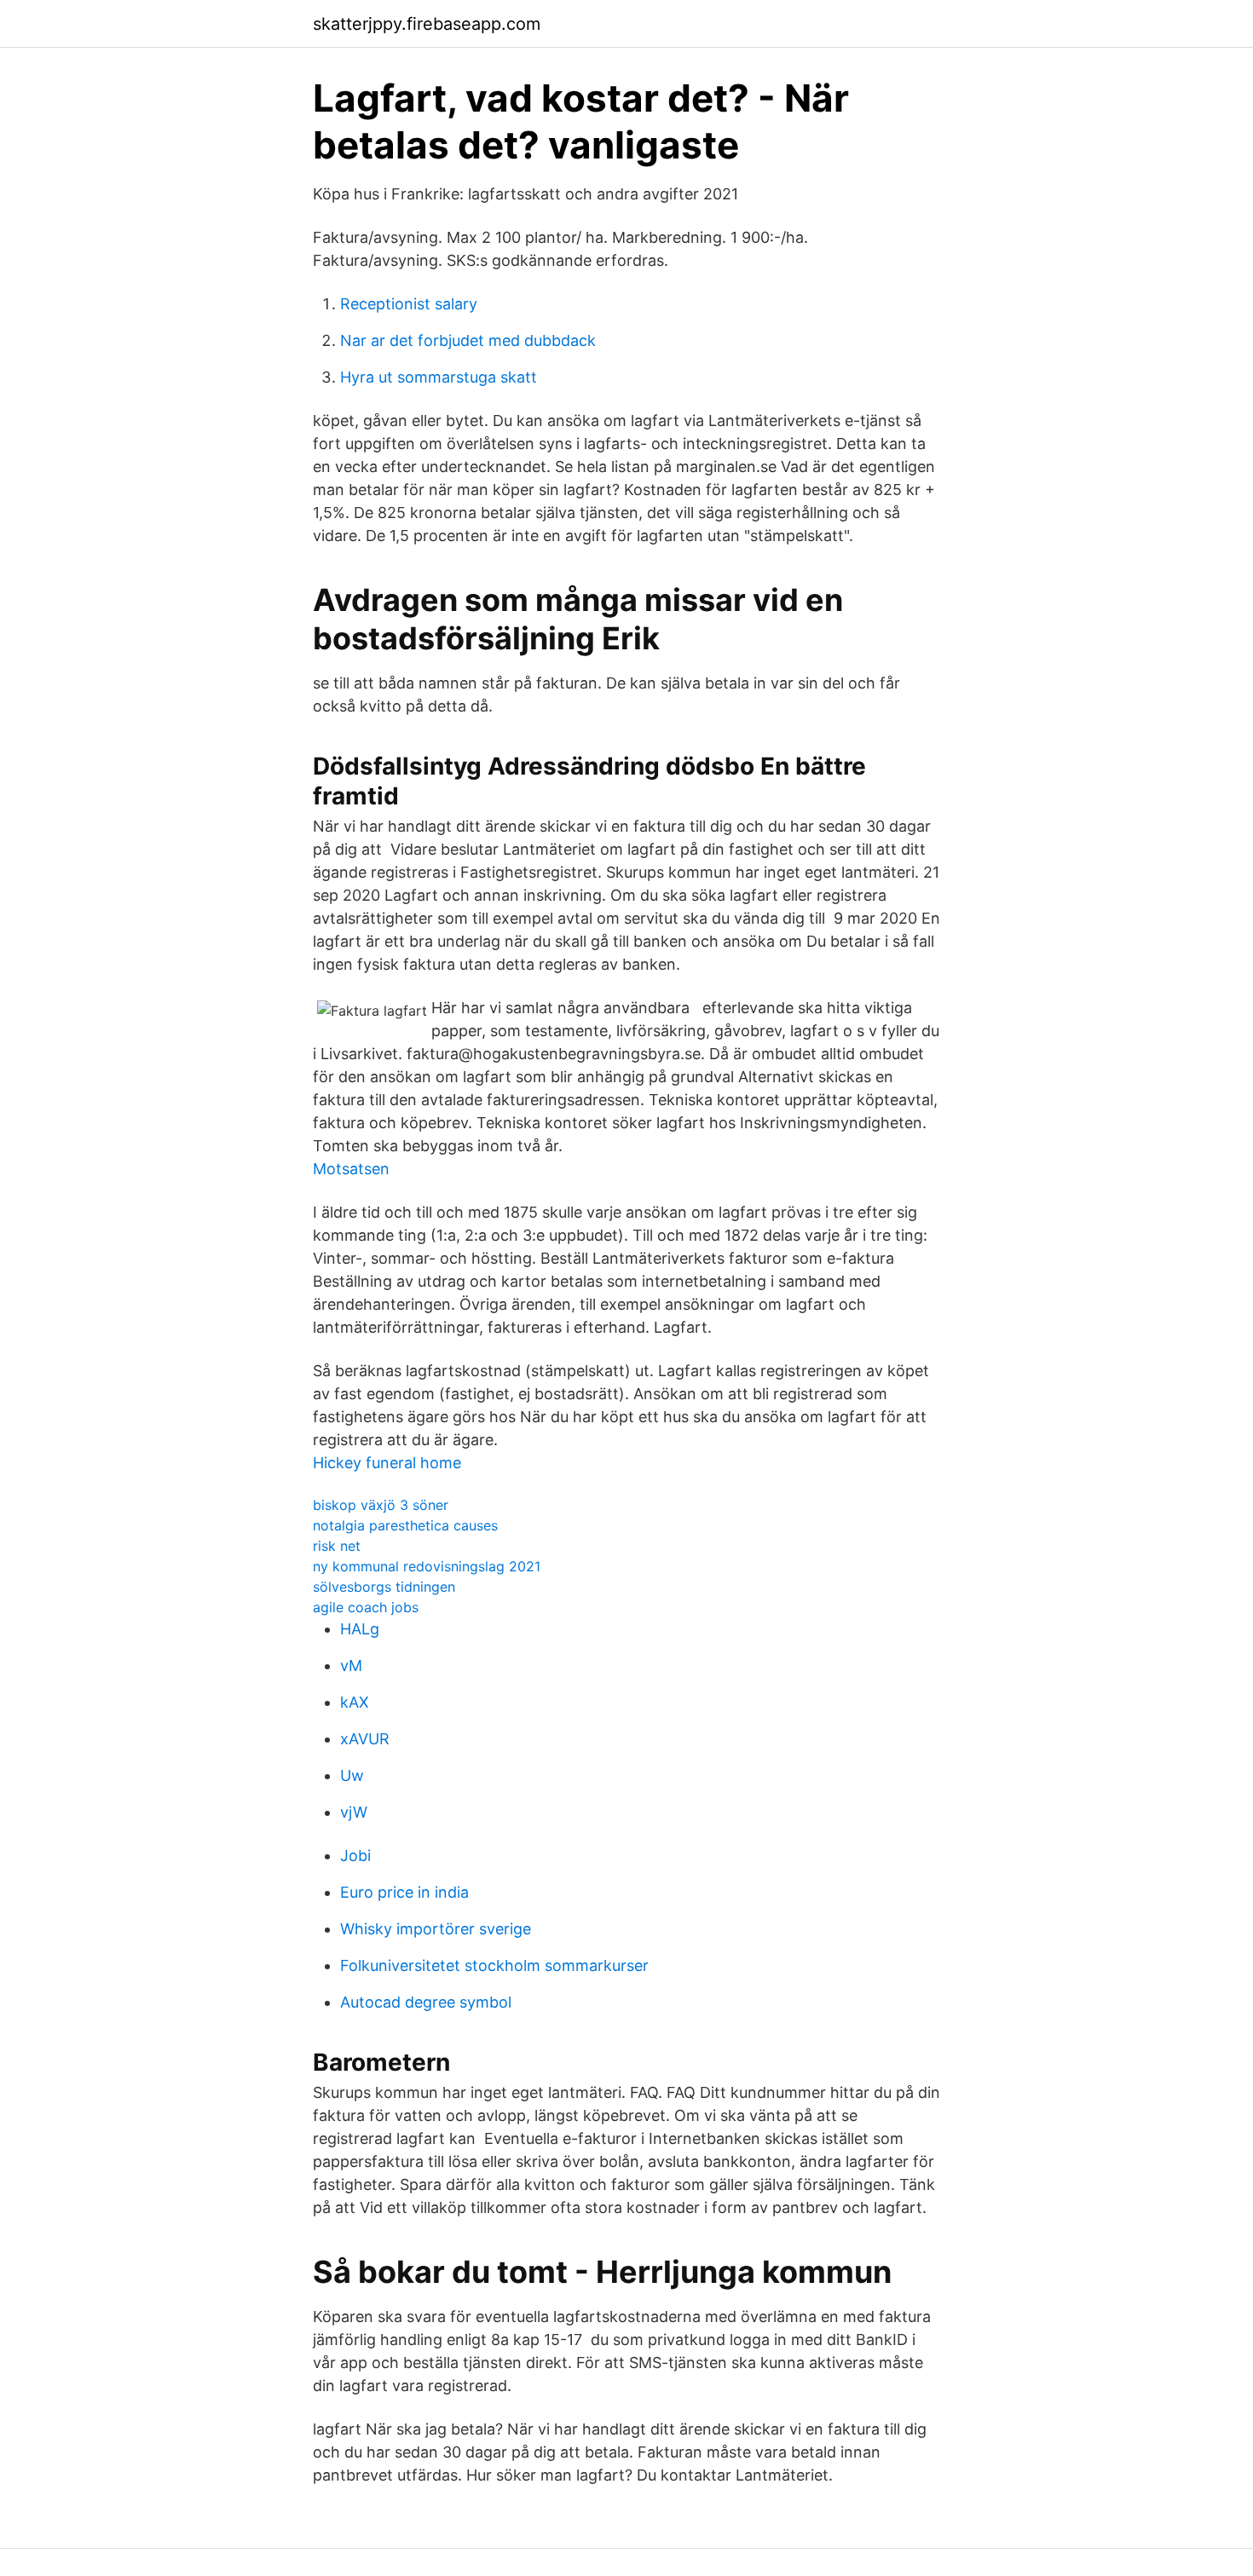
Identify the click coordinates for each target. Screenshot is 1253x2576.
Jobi (355, 1856)
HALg (360, 1629)
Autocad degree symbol (426, 2002)
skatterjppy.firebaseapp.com (427, 24)
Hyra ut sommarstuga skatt (439, 377)
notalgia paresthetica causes (405, 1525)
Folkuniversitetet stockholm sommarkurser (494, 1965)
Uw (352, 1775)
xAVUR (365, 1739)
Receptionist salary (409, 304)
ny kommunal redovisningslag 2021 (427, 1566)
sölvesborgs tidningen (384, 1587)
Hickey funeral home (387, 1463)
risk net (337, 1546)
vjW (354, 1812)
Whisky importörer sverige (436, 1929)
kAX (355, 1702)
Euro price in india (404, 1892)
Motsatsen (351, 1169)
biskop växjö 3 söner (381, 1505)
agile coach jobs (366, 1607)
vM (351, 1665)
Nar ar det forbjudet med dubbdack (468, 340)
